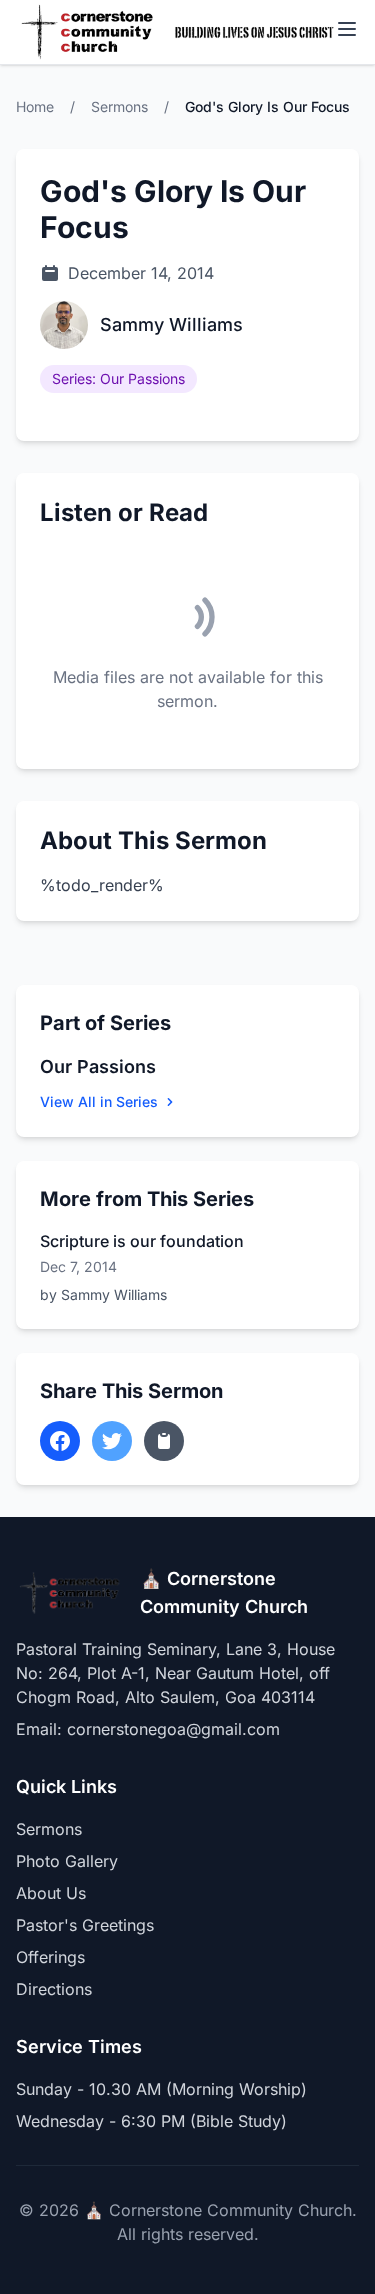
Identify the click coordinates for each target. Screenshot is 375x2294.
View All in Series (99, 1101)
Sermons (119, 106)
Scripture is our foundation (142, 1241)
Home (35, 106)
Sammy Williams (171, 324)
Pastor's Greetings (85, 1925)
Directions (54, 1989)
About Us (51, 1893)
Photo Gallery (67, 1861)
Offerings (50, 1957)
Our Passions (98, 1066)
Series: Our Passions (118, 378)
